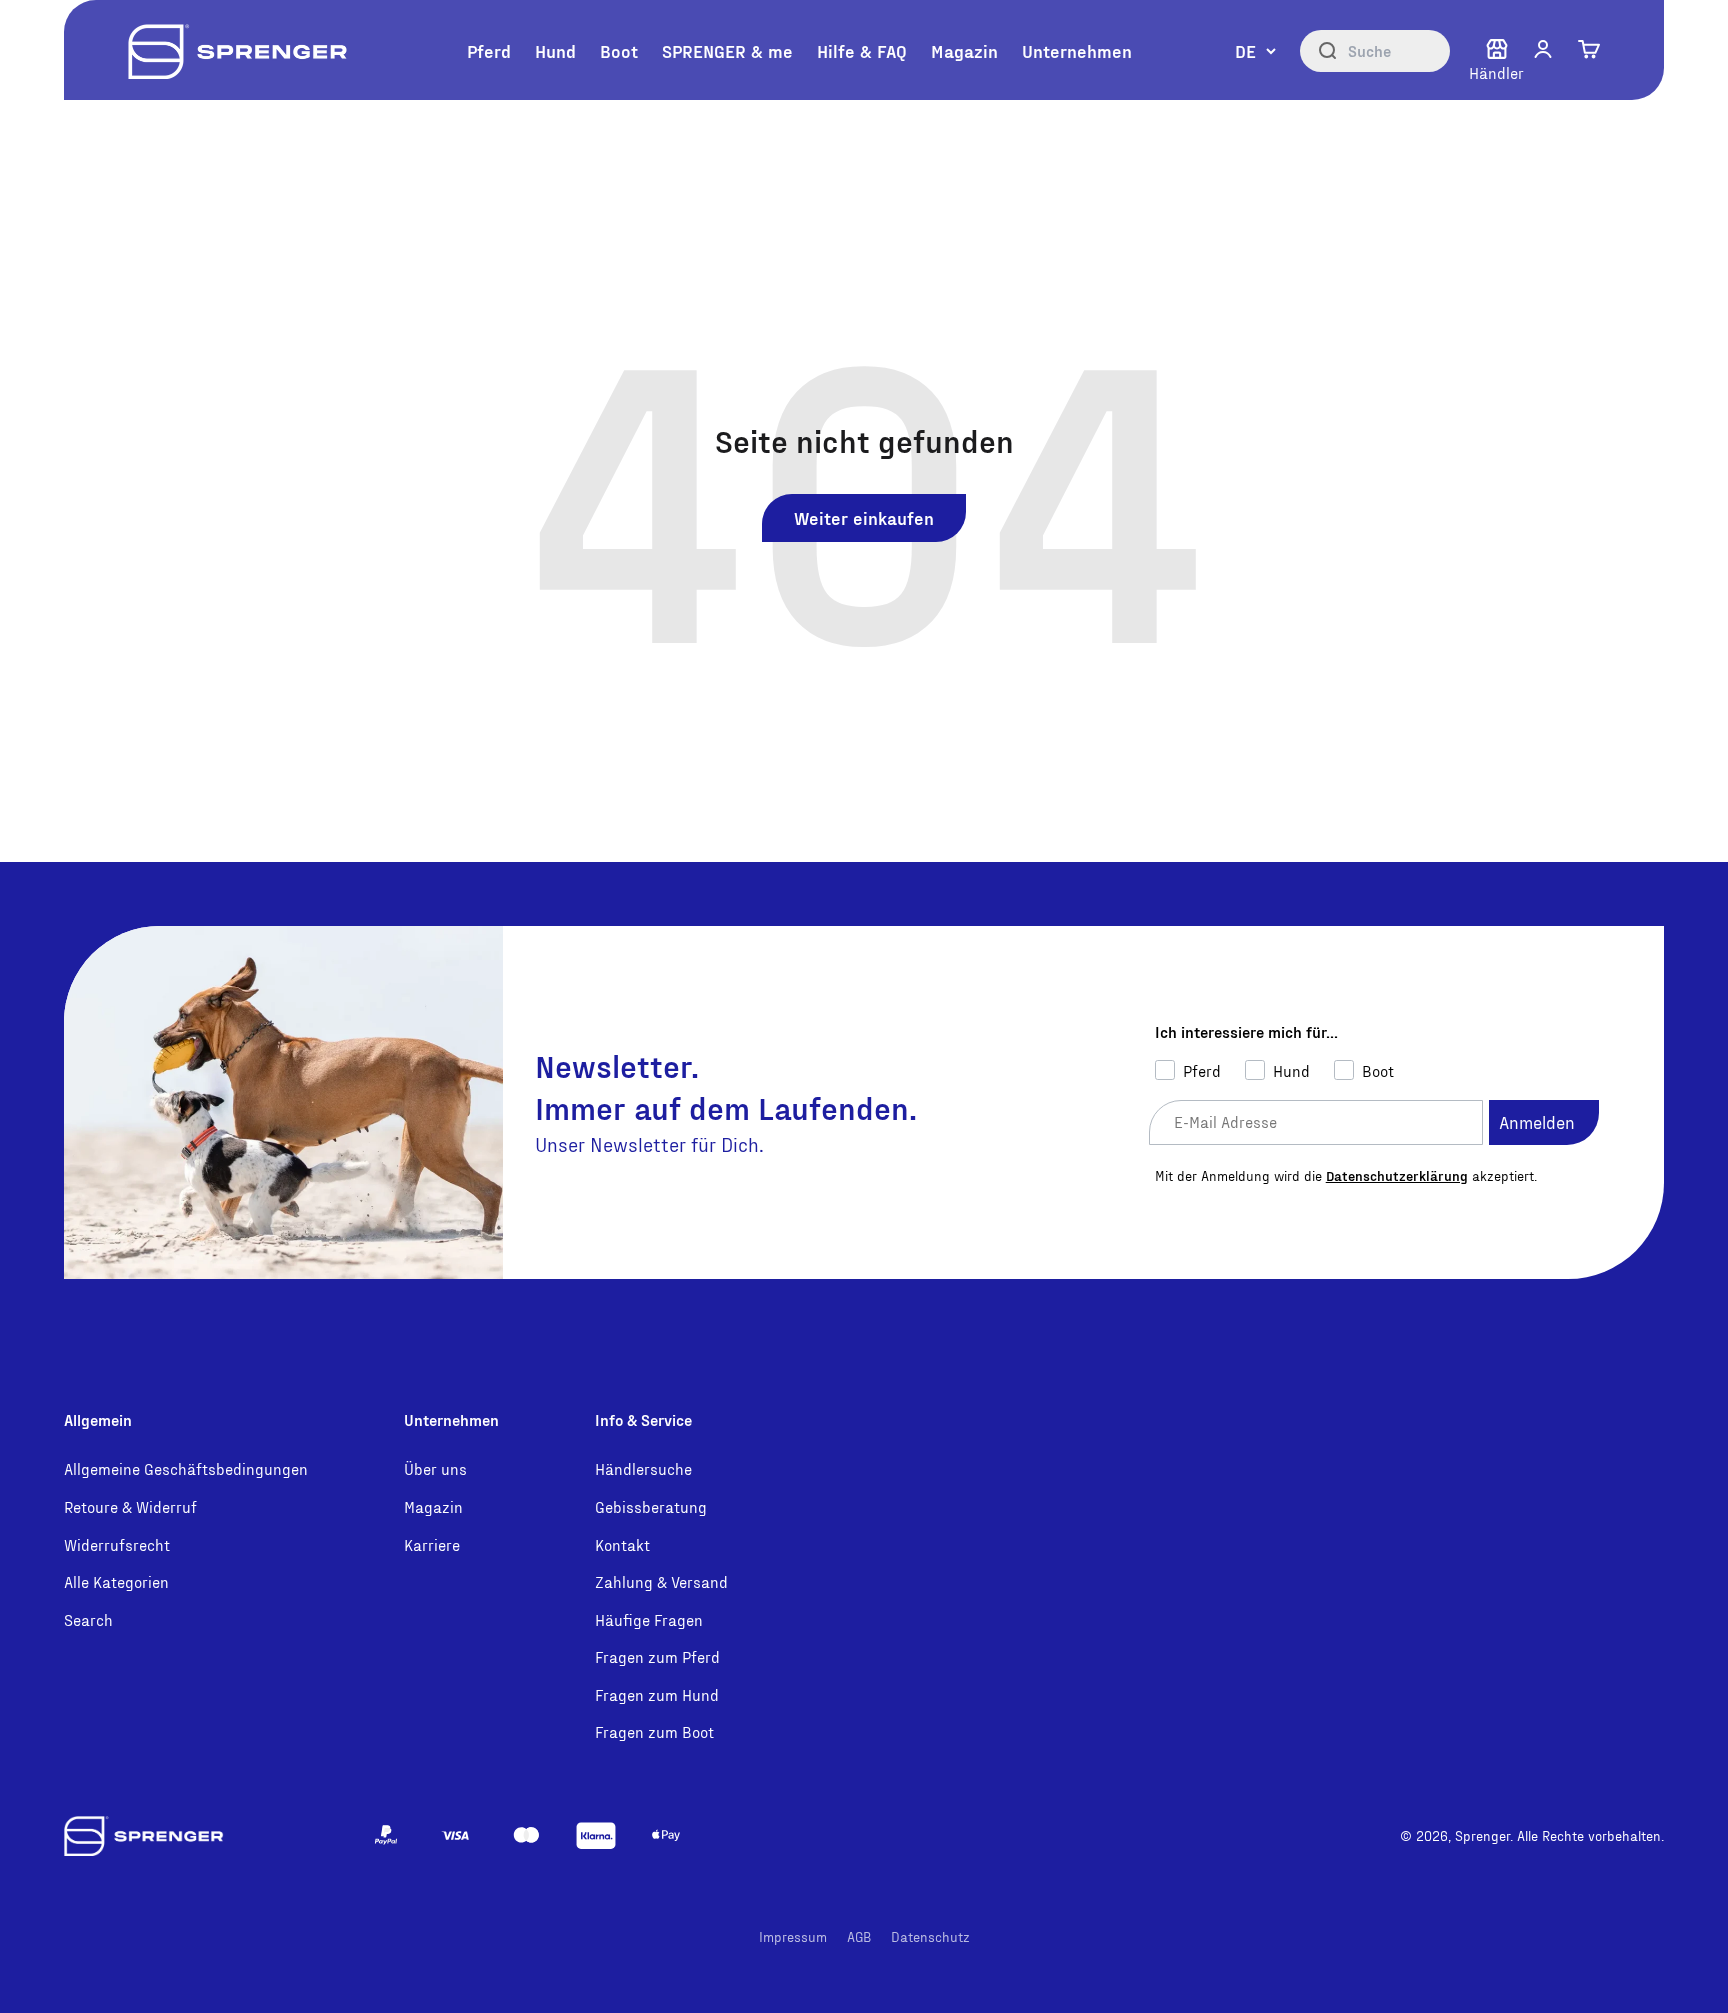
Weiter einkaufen (864, 517)
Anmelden (1537, 1121)
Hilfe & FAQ (862, 50)
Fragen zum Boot (654, 1731)
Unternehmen (1077, 50)
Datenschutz (930, 1936)
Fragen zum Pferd (657, 1656)
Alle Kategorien (116, 1581)
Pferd (489, 50)
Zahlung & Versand (661, 1581)
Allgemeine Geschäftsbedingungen (186, 1468)
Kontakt (622, 1544)
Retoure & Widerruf (130, 1506)
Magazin (964, 50)
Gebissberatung (651, 1506)
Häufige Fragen (649, 1619)
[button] (1543, 49)
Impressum (793, 1936)
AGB (859, 1936)
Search (88, 1619)
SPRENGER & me (727, 50)
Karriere (432, 1544)
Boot (619, 50)
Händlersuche (643, 1468)
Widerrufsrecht (117, 1544)
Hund (555, 50)
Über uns (435, 1468)
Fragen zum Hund (657, 1694)
